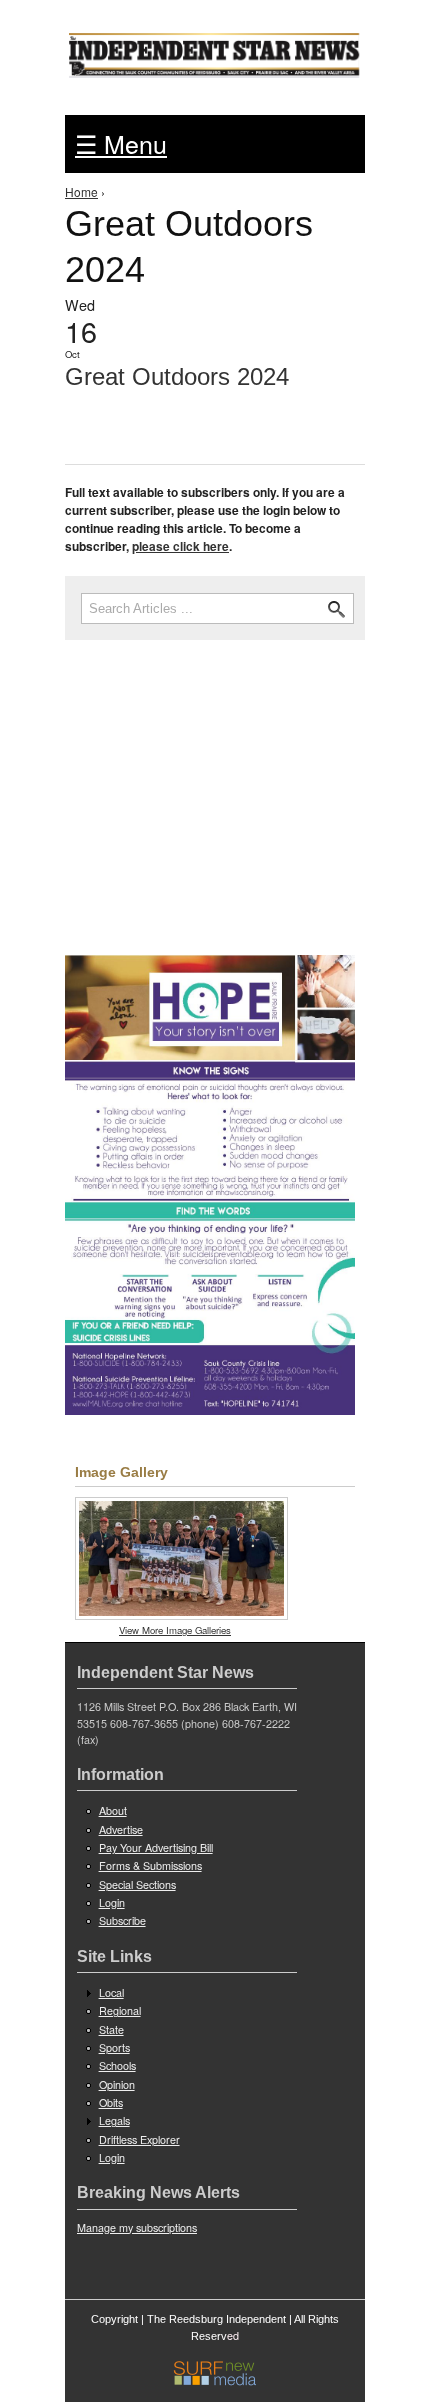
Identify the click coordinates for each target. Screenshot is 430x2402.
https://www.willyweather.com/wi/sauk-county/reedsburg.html (215, 883)
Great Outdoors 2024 (177, 376)
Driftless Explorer (139, 2139)
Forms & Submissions (150, 1865)
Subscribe (122, 1920)
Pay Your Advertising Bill (156, 1847)
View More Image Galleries (175, 1630)
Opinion (117, 2084)
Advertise (121, 1829)
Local (111, 1992)
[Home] (215, 50)
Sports (114, 2047)
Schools (117, 2065)
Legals (114, 2120)
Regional (120, 2010)
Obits (111, 2102)
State (111, 2029)
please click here (180, 546)
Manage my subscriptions (137, 2227)
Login (112, 1902)
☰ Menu (121, 143)
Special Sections (137, 1884)
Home (81, 191)
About (113, 1810)
